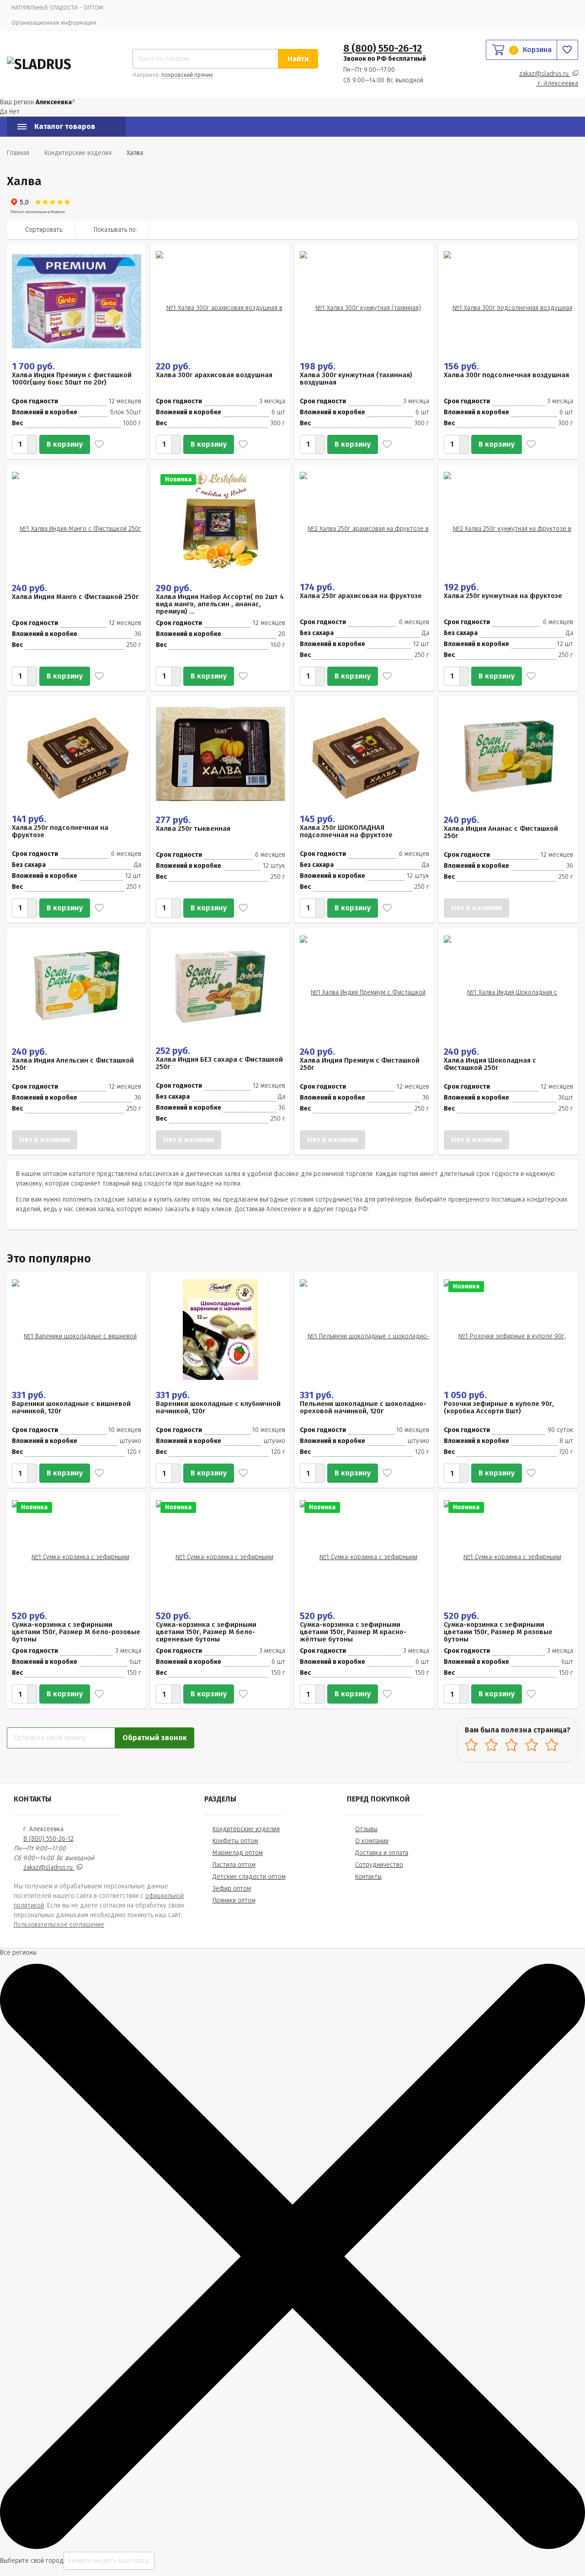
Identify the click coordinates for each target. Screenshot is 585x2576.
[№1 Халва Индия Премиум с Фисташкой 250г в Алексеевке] (364, 986)
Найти (298, 59)
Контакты (368, 1877)
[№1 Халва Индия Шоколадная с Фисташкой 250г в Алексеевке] (508, 986)
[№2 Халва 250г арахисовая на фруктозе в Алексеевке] (364, 522)
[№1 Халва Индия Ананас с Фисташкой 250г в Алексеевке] (509, 754)
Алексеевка (558, 83)
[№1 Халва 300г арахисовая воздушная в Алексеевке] (221, 301)
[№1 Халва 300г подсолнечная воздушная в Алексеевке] (508, 301)
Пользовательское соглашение (59, 1925)
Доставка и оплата (382, 1853)
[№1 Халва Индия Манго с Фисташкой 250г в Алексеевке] (77, 522)
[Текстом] (569, 230)
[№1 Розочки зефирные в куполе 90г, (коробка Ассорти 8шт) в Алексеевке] (508, 1329)
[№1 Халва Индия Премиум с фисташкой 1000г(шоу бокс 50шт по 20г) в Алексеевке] (77, 301)
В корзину (65, 444)
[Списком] (549, 230)
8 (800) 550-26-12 (383, 48)
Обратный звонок (155, 1738)
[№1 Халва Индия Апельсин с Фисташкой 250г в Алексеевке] (77, 986)
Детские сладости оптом (249, 1877)
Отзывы (366, 1829)
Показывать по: (115, 230)
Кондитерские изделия (246, 1829)
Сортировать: (44, 230)
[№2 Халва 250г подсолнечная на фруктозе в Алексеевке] (77, 754)
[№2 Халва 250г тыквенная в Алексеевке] (221, 754)
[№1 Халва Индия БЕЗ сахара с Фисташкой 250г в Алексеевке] (221, 986)
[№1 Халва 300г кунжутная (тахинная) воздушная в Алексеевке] (364, 301)
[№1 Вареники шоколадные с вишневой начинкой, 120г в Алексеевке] (77, 1329)
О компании (372, 1841)
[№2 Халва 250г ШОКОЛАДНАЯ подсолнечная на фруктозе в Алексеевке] (364, 754)
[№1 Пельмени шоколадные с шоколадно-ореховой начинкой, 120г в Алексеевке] (364, 1329)
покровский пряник (187, 75)
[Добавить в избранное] (97, 444)
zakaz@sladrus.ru (545, 74)
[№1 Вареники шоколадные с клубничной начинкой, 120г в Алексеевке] (221, 1329)
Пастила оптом (234, 1865)
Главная (18, 153)
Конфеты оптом (235, 1841)
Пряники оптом (234, 1900)
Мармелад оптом (238, 1853)
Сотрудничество (379, 1865)
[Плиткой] (530, 230)
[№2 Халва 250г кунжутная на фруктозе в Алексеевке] (508, 522)
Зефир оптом (232, 1889)
